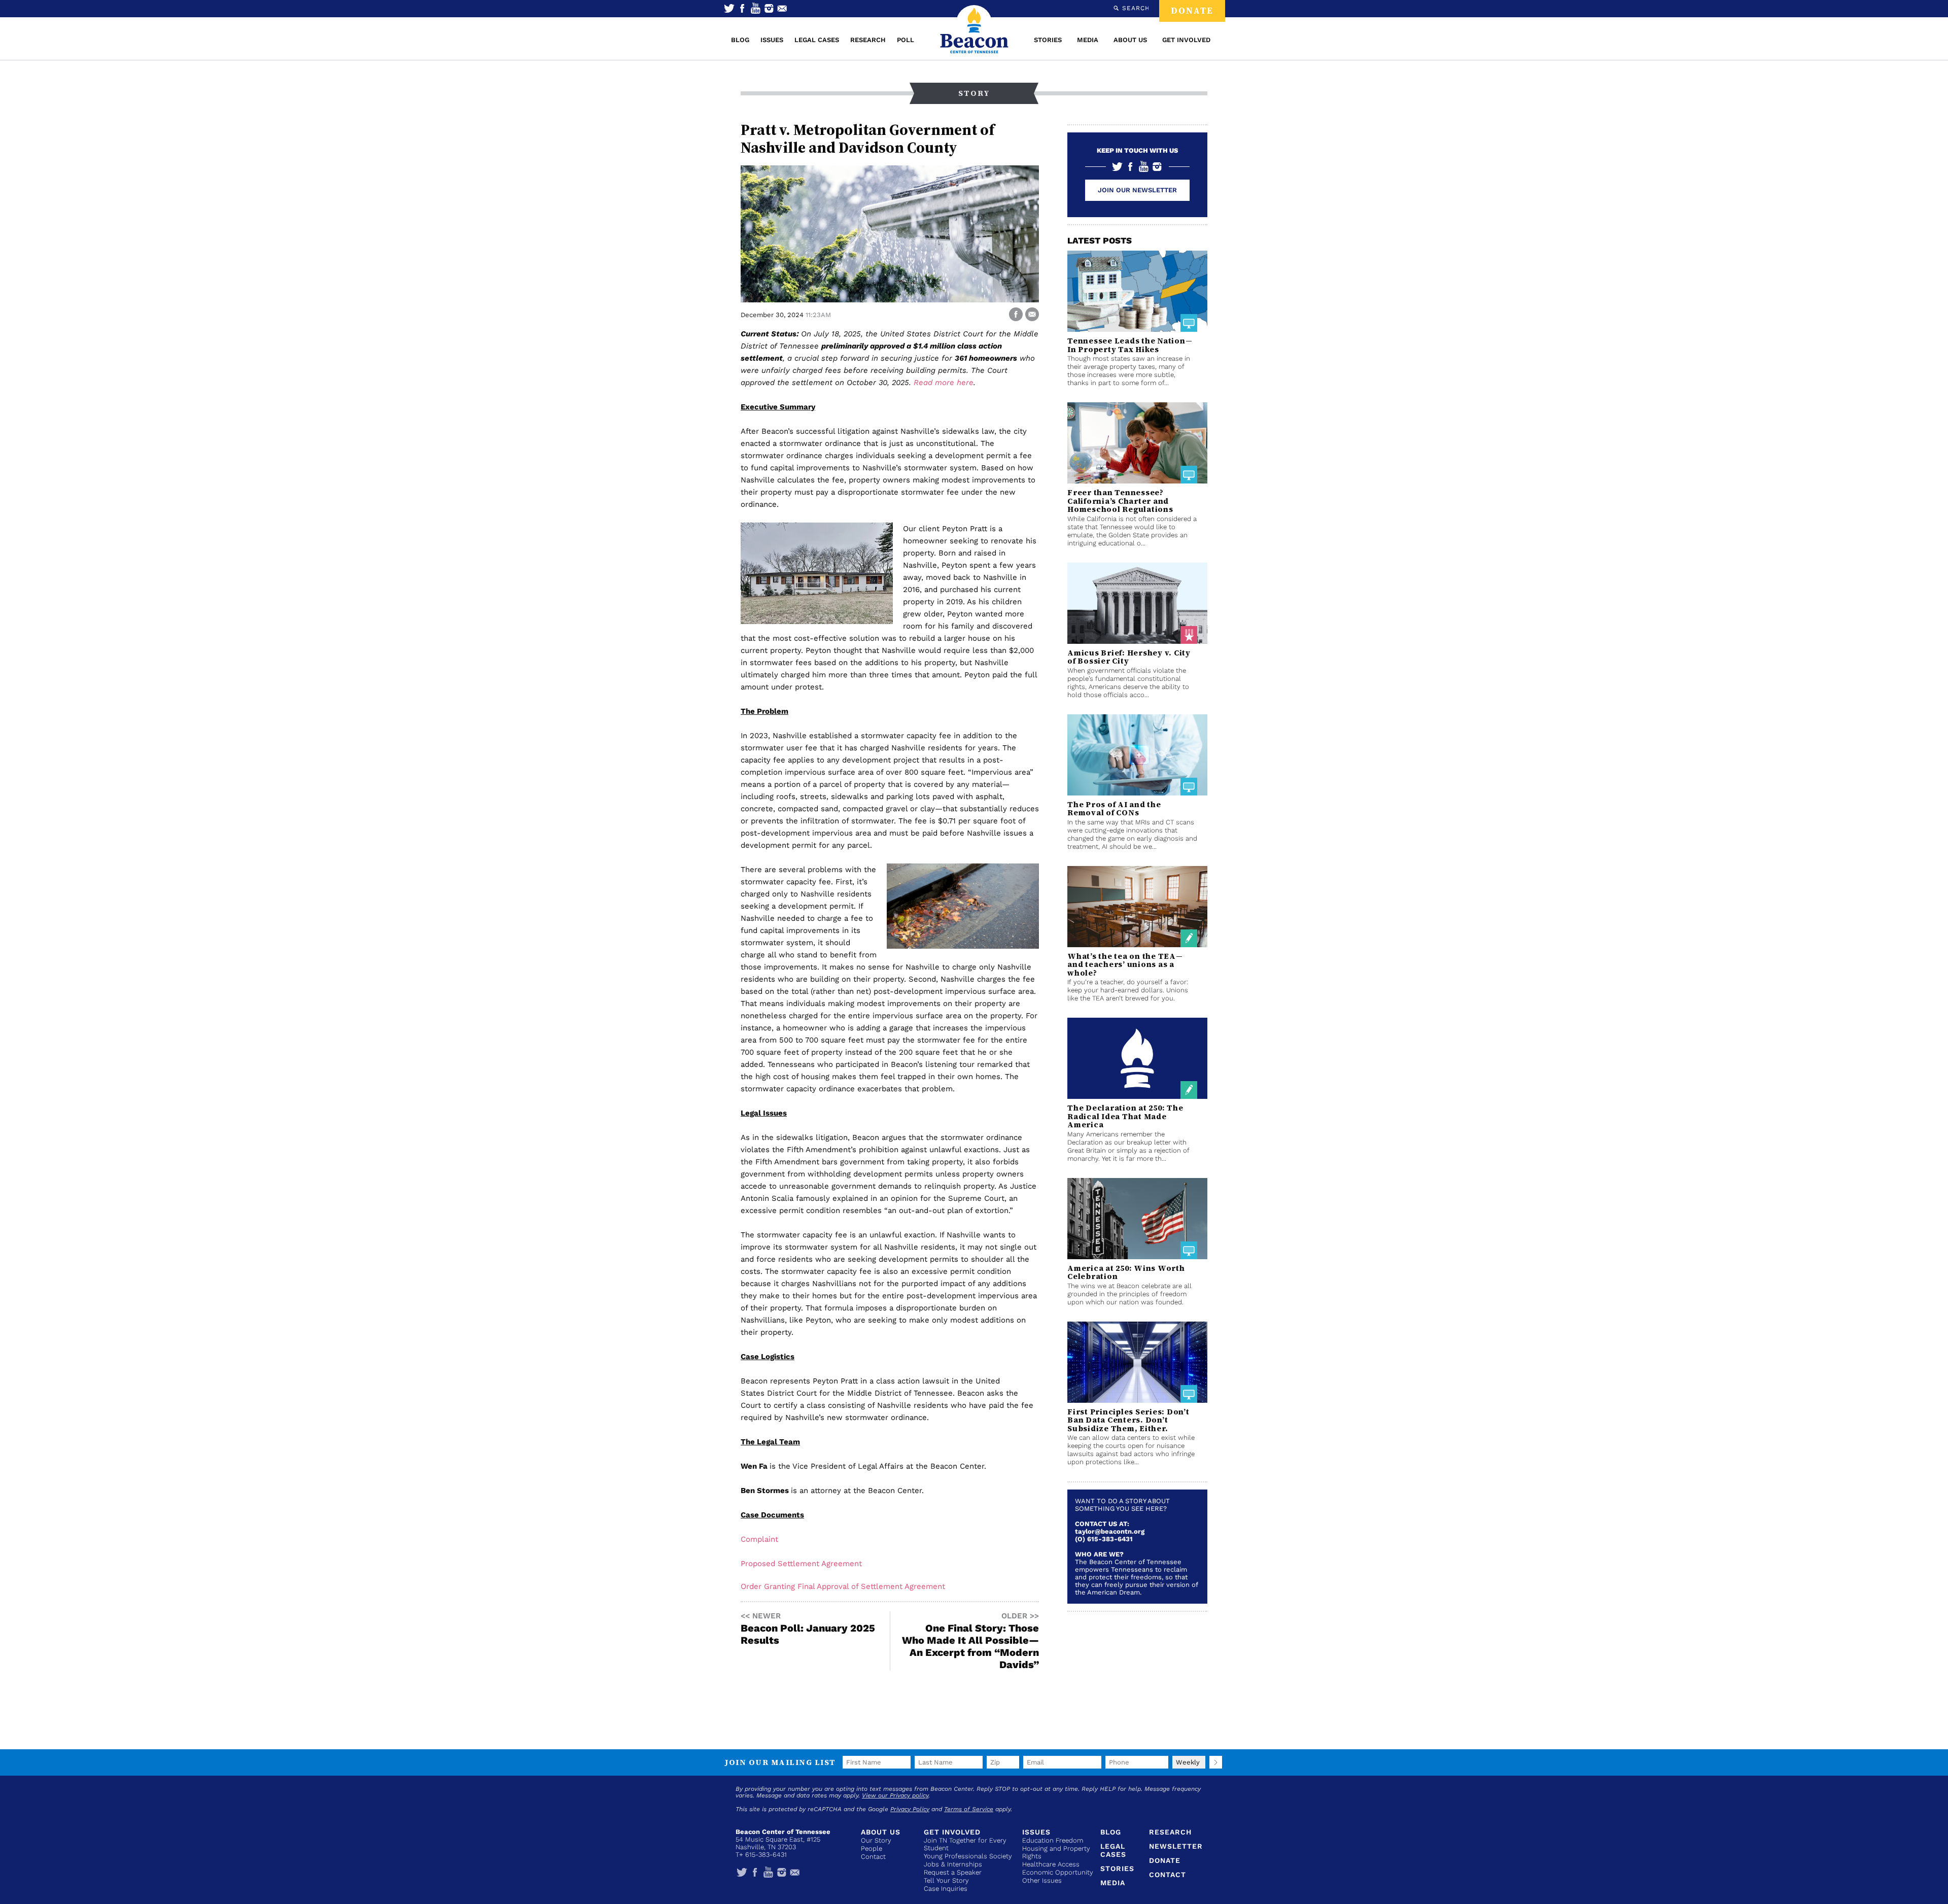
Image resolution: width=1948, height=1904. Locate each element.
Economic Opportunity (1058, 1872)
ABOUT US (1130, 40)
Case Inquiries (946, 1889)
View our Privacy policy (895, 1795)
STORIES (1048, 40)
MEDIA (1088, 40)
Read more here (944, 383)
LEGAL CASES (817, 40)
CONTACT (1168, 1875)
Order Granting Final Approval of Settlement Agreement (843, 1586)
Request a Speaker (953, 1872)
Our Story (876, 1840)
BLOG (740, 40)
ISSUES (772, 40)
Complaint (759, 1539)
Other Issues (1042, 1880)
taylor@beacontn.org (1110, 1531)
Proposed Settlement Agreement (801, 1564)
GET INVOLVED (1186, 40)
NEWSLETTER (1176, 1846)
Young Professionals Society (968, 1856)
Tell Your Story (946, 1880)
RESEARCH (868, 40)
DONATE (1192, 11)
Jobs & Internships (953, 1864)
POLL (906, 40)
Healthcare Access (1051, 1864)
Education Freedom (1053, 1840)
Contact (873, 1857)
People (872, 1848)
